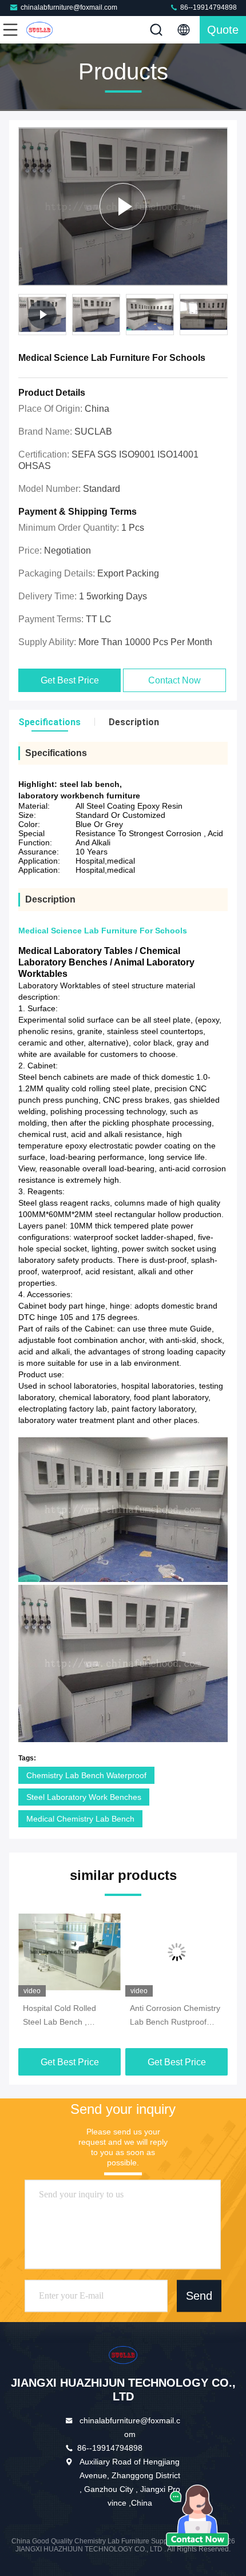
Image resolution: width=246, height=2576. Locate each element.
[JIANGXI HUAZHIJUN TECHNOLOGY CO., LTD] (48, 30)
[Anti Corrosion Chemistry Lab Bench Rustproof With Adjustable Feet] (176, 1952)
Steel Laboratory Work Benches (84, 1797)
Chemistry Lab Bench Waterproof (86, 1775)
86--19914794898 (208, 7)
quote (223, 30)
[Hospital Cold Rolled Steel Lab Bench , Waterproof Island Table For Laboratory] (70, 1952)
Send (199, 2296)
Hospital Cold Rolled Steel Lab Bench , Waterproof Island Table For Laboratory (66, 2016)
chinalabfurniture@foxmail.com (69, 7)
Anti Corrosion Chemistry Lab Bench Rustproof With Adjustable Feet (175, 2016)
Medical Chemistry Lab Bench (80, 1819)
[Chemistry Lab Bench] (123, 206)
